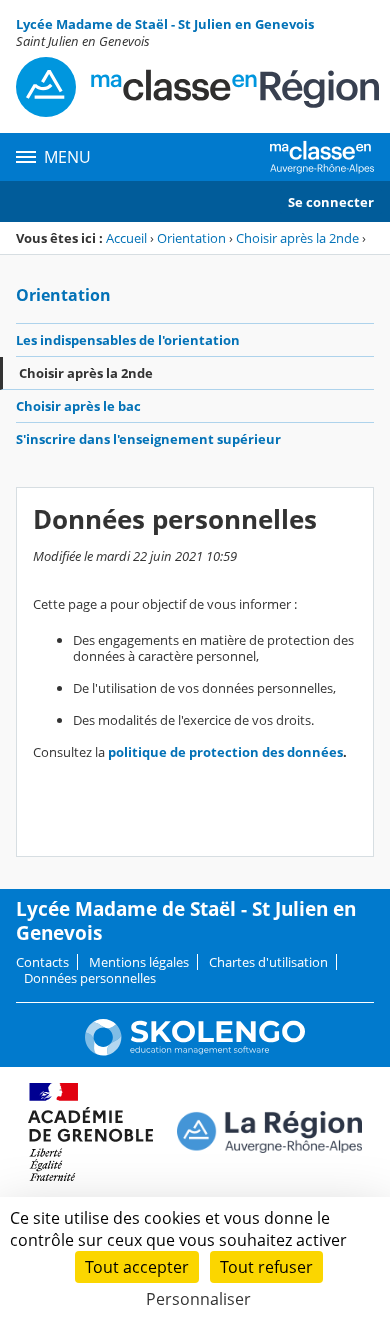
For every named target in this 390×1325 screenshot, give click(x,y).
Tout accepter (137, 1267)
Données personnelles (90, 978)
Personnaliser (198, 1299)
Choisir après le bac (78, 406)
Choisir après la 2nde (297, 238)
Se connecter (331, 202)
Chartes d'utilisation (268, 962)
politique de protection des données (225, 752)
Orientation (191, 238)
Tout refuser (266, 1267)
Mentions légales (139, 962)
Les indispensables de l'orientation (128, 340)
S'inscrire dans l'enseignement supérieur (148, 439)
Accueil (126, 238)
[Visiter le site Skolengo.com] (195, 1051)
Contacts (42, 962)
